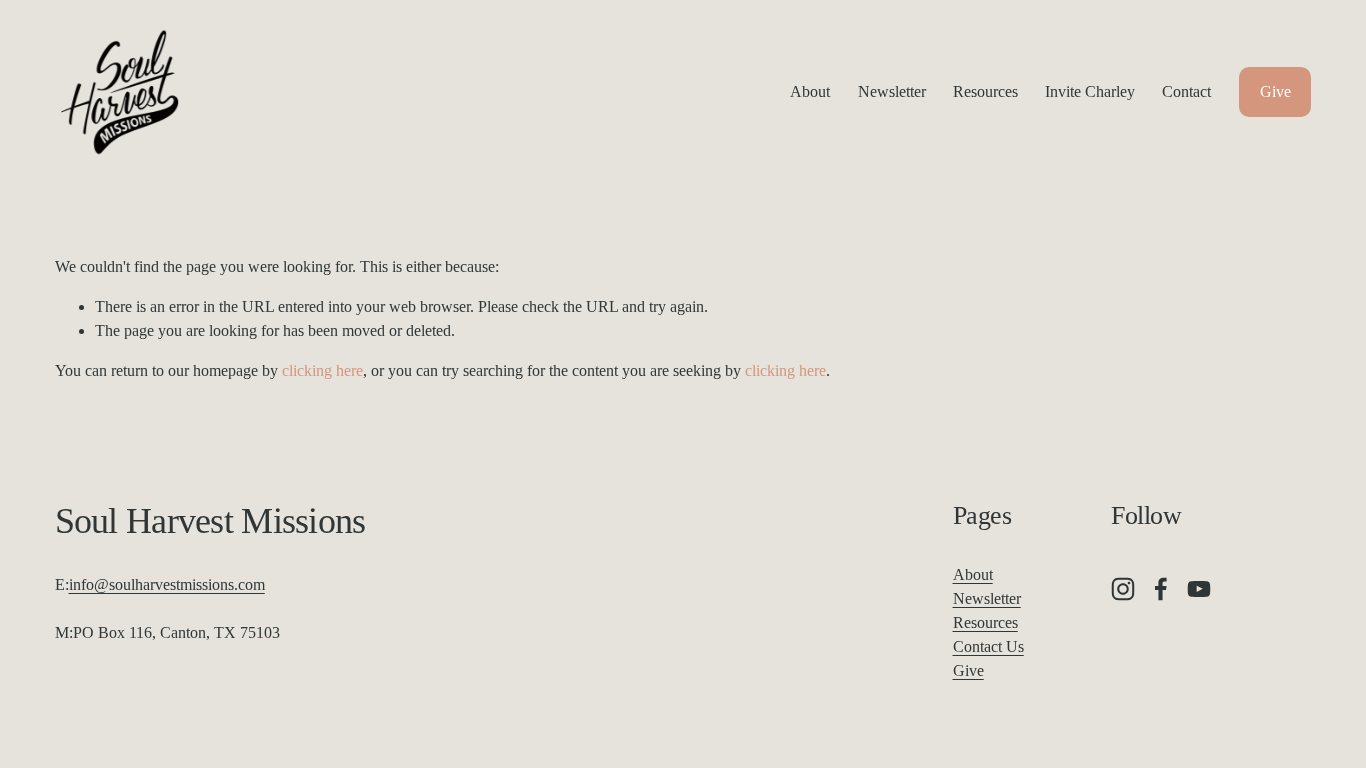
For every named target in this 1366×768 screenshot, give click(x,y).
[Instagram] (1123, 589)
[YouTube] (1199, 589)
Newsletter (892, 91)
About (810, 91)
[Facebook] (1161, 589)
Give (1275, 91)
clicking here (322, 370)
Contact (1186, 91)
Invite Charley (1090, 91)
